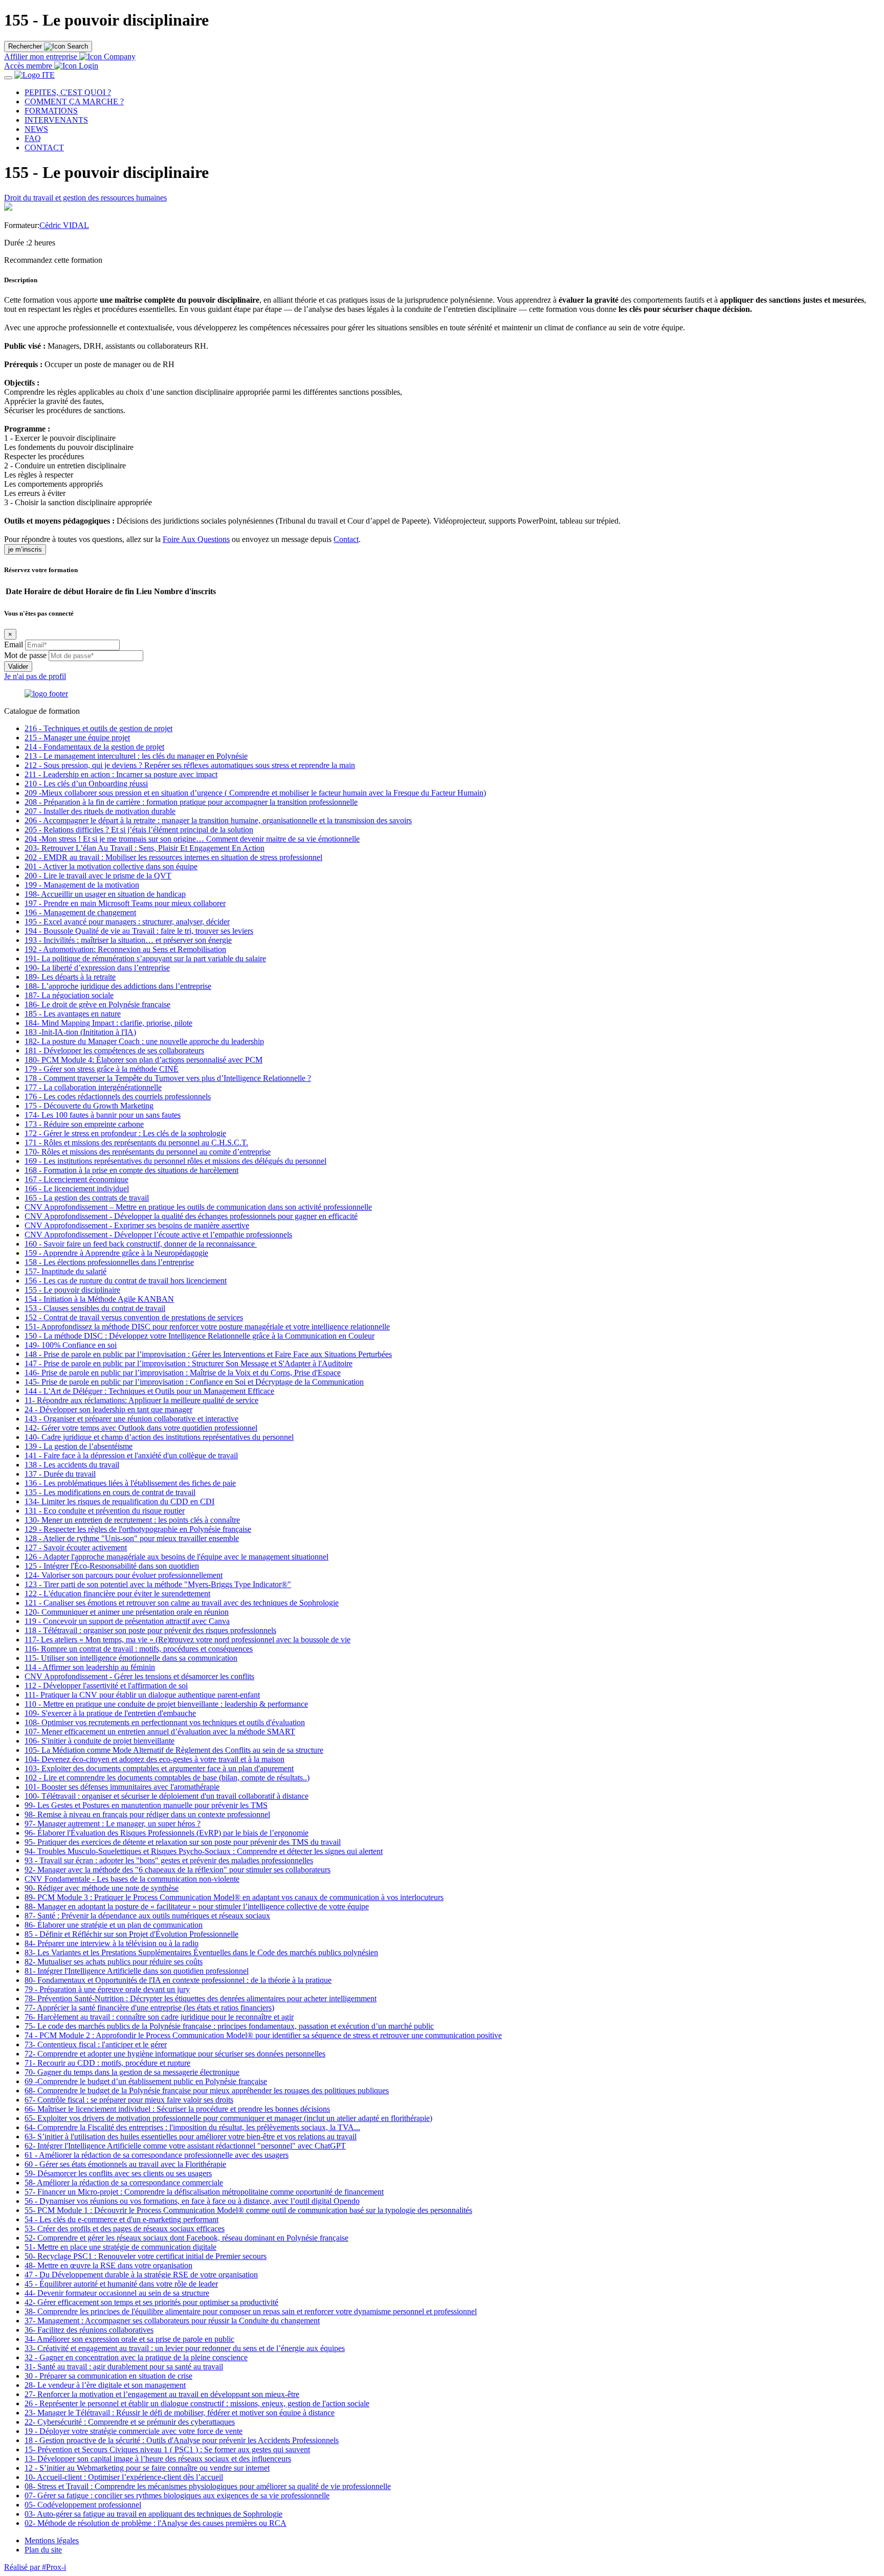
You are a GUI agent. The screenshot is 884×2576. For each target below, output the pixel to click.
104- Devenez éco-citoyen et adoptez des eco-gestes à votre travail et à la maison (154, 1759)
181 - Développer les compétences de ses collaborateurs (114, 1050)
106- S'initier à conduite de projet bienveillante (100, 1741)
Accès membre (29, 66)
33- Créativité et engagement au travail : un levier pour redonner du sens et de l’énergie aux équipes (185, 2348)
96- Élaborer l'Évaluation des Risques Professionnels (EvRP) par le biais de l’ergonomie (167, 1833)
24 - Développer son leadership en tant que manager (108, 1409)
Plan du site (43, 2550)
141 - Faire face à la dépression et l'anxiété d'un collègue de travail (131, 1455)
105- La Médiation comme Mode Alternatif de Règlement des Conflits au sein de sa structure (174, 1750)
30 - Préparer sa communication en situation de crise (108, 2376)
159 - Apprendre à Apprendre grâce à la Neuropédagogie (116, 1253)
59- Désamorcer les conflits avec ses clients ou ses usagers (118, 2173)
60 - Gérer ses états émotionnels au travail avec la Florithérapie (125, 2164)
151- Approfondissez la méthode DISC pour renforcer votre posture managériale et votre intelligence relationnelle (207, 1327)
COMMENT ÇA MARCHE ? (74, 101)
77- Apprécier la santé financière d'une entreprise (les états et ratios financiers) (149, 2008)
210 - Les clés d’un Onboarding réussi (86, 784)
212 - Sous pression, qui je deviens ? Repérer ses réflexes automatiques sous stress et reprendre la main (190, 765)
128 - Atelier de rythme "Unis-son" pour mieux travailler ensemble (132, 1538)
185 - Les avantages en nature (73, 1014)
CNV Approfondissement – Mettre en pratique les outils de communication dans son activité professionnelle (198, 1207)
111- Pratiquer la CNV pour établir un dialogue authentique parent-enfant (142, 1695)
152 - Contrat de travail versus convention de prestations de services (134, 1317)
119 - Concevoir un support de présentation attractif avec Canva (127, 1621)
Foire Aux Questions (196, 539)
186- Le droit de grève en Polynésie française (97, 1004)
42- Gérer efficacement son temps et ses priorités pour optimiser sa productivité (151, 2302)
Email (14, 645)
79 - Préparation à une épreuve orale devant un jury (107, 1989)
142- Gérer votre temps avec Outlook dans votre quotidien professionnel (141, 1428)
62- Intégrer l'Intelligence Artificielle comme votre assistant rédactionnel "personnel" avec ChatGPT (185, 2146)
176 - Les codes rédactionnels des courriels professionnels (118, 1097)
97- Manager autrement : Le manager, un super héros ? (113, 1824)
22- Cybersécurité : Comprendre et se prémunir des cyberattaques (130, 2422)
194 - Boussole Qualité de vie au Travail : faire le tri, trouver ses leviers (139, 931)
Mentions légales (52, 2540)
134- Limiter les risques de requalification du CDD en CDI (119, 1501)
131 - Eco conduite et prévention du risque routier (105, 1511)
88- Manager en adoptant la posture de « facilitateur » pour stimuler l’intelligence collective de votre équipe (197, 1906)
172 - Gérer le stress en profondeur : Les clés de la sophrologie (125, 1133)
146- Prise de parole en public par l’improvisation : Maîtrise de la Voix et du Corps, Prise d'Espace (183, 1373)
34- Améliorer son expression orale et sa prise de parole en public (129, 2339)
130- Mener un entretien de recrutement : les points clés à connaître (132, 1520)
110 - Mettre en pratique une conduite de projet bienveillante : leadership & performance (166, 1704)
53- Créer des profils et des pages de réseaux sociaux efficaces (125, 2229)
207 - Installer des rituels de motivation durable (100, 811)
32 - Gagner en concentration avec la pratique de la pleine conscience (136, 2357)
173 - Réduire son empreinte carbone (84, 1124)
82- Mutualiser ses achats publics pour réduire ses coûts (114, 1962)
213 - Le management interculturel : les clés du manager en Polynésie (136, 756)
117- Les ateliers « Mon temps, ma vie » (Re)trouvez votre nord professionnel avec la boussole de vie (187, 1640)
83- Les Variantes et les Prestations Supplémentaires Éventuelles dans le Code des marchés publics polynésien (201, 1952)
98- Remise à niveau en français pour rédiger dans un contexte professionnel (147, 1814)
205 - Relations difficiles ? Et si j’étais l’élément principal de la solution (139, 830)
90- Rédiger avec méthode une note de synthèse (102, 1888)
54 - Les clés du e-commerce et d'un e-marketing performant (121, 2219)
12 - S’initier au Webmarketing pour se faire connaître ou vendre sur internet (147, 2468)
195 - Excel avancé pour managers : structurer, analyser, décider (127, 922)
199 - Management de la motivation (82, 885)
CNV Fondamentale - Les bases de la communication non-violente (132, 1879)
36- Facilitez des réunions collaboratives (89, 2330)
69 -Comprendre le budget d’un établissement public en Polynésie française (146, 2081)
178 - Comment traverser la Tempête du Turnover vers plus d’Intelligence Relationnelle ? (168, 1078)
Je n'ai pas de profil (35, 676)
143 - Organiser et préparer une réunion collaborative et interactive (131, 1419)
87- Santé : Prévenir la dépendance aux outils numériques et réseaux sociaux (147, 1916)
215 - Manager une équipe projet (77, 738)
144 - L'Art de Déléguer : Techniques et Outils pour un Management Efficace (149, 1391)
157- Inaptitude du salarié (65, 1271)
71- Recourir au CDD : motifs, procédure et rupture (107, 2063)
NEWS (36, 129)
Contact (346, 539)
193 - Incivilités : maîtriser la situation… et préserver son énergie (128, 940)
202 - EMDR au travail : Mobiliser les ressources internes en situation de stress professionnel (173, 857)
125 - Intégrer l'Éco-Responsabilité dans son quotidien (112, 1566)
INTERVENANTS (56, 120)
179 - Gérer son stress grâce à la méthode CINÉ (102, 1069)
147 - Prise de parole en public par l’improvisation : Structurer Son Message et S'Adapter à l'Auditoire (189, 1363)
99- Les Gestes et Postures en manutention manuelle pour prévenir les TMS (146, 1805)
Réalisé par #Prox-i (35, 2567)
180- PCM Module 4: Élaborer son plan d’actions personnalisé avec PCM (143, 1060)
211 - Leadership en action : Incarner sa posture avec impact (121, 774)
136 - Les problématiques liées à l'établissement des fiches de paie (130, 1483)
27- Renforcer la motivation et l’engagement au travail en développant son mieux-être (162, 2394)
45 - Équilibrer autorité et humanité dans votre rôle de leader (121, 2284)
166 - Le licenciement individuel (77, 1189)
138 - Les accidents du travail (72, 1465)
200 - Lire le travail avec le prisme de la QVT (98, 876)
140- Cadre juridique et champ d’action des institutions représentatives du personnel (159, 1437)
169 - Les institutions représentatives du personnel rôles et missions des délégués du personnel (175, 1161)
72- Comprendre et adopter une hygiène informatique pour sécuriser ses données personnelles (175, 2054)
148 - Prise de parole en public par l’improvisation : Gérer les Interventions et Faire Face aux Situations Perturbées (208, 1354)
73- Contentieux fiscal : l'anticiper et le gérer (96, 2044)
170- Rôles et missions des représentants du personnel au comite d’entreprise (148, 1152)
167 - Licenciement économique (76, 1179)
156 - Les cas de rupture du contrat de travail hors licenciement (126, 1281)
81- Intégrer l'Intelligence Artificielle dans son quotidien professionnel (137, 1971)
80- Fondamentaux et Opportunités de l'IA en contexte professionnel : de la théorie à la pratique (178, 1980)
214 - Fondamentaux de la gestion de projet (94, 747)
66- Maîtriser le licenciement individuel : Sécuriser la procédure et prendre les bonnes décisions (177, 2109)
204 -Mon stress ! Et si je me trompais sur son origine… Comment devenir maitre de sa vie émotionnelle (192, 839)
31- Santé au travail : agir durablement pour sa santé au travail (124, 2367)
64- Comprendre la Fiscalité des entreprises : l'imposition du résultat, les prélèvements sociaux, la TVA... (192, 2127)
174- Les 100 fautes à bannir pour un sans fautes (103, 1115)
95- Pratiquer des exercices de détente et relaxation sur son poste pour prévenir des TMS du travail (183, 1842)
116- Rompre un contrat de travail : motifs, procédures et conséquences (139, 1649)
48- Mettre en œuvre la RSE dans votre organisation (108, 2265)
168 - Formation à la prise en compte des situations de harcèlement (131, 1170)
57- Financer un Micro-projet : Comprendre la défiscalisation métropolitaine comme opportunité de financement (204, 2192)
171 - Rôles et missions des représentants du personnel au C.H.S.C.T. (136, 1143)
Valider (18, 666)
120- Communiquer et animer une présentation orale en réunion (127, 1612)
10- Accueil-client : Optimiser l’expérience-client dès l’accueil (124, 2477)
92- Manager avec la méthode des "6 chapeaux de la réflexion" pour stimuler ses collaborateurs (178, 1870)
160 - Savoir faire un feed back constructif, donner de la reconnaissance (141, 1244)
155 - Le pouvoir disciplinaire (72, 1290)
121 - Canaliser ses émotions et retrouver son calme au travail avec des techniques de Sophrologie (182, 1603)
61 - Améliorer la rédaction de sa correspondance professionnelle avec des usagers (157, 2155)
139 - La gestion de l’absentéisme (79, 1446)
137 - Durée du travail (60, 1474)
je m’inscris (25, 549)
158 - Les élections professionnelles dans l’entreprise (109, 1262)
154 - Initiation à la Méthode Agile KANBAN (99, 1299)
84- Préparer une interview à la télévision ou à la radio (112, 1943)
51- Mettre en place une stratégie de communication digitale (120, 2247)
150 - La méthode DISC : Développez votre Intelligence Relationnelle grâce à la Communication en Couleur (200, 1336)
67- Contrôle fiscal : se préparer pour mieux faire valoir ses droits (129, 2100)
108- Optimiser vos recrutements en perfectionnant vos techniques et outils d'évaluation (165, 1722)
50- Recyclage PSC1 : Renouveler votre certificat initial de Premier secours (146, 2256)
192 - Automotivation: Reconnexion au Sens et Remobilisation (125, 949)
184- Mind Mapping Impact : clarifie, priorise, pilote (108, 1023)
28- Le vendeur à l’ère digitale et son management (105, 2385)
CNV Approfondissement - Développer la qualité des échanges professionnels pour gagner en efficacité (191, 1216)
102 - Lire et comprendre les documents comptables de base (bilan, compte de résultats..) (167, 1778)
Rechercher (25, 46)
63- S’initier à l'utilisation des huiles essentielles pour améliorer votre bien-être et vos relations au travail (191, 2137)
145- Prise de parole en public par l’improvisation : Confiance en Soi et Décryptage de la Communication (194, 1382)
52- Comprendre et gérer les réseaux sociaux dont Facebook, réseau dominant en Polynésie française (186, 2238)
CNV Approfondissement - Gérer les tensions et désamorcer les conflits (139, 1676)
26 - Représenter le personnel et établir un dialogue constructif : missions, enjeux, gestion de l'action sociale (197, 2403)
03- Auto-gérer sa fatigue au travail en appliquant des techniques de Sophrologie (153, 2514)
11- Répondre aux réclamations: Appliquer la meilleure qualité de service (141, 1400)
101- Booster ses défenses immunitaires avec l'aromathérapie (122, 1787)
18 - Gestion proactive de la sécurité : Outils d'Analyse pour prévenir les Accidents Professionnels (182, 2440)
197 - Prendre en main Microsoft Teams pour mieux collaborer (125, 903)
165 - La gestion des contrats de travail (87, 1198)
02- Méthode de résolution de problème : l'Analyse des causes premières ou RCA (156, 2523)
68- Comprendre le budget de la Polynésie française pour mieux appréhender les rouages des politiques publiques (207, 2091)
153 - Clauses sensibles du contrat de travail (95, 1308)
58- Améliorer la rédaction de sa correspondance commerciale (124, 2183)
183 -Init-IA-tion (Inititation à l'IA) (80, 1032)
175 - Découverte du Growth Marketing (89, 1106)
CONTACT (44, 148)
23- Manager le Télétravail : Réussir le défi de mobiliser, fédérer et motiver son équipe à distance (180, 2413)
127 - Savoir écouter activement (76, 1547)
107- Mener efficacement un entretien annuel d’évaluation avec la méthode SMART (160, 1732)
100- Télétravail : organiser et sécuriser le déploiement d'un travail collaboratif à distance (167, 1796)
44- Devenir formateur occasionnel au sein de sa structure (117, 2293)
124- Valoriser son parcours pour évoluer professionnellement (124, 1575)
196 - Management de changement (80, 912)
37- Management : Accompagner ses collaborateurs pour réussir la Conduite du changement (172, 2321)
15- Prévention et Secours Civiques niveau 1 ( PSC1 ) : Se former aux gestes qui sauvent (167, 2449)
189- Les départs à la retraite (70, 977)
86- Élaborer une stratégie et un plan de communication (114, 1925)
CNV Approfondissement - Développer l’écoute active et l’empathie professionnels (158, 1235)
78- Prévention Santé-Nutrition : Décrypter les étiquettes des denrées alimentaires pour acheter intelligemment (201, 1998)
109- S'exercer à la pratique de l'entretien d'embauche (110, 1713)
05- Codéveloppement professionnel (83, 2505)
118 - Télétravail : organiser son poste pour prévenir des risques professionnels (150, 1630)
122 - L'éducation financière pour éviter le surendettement (117, 1594)
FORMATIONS (51, 111)
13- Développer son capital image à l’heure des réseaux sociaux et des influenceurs (158, 2459)
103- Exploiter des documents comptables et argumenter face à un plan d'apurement (159, 1768)
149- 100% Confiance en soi (71, 1345)
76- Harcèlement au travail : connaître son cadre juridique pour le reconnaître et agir (159, 2017)
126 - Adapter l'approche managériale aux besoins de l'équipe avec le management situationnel (176, 1557)
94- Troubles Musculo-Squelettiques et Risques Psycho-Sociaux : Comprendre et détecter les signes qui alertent (204, 1851)
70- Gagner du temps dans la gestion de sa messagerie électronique (132, 2072)
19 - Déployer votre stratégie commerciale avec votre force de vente (134, 2431)
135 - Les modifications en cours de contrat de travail (110, 1492)
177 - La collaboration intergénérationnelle (93, 1087)
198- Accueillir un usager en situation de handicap (105, 894)
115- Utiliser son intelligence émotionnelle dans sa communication (131, 1658)
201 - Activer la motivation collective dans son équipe (111, 866)
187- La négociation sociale (69, 995)
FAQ (33, 138)
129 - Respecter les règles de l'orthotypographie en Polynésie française (138, 1529)
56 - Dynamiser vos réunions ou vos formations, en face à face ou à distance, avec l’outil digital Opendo (192, 2201)
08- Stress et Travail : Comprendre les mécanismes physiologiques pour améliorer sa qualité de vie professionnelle (208, 2486)
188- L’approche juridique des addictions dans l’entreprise (118, 986)
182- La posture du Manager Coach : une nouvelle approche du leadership (144, 1041)
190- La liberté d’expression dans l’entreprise (97, 968)
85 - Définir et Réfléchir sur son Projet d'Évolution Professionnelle (131, 1934)
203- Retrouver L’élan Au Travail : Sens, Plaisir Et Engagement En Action (145, 848)
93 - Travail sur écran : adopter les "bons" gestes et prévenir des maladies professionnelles (169, 1860)
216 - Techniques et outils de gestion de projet (98, 728)
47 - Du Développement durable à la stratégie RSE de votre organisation (141, 2275)
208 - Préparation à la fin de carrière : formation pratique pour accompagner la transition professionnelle (191, 802)
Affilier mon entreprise (41, 57)
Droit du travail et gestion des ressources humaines (85, 198)
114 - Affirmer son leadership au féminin (90, 1667)
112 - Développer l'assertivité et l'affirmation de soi (106, 1686)
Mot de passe (25, 655)
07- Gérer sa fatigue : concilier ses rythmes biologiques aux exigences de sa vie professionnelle (177, 2495)
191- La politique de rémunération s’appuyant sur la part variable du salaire (145, 958)
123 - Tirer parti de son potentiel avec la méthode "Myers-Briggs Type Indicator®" (158, 1584)
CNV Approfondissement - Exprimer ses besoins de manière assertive (137, 1225)
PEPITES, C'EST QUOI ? (68, 92)
